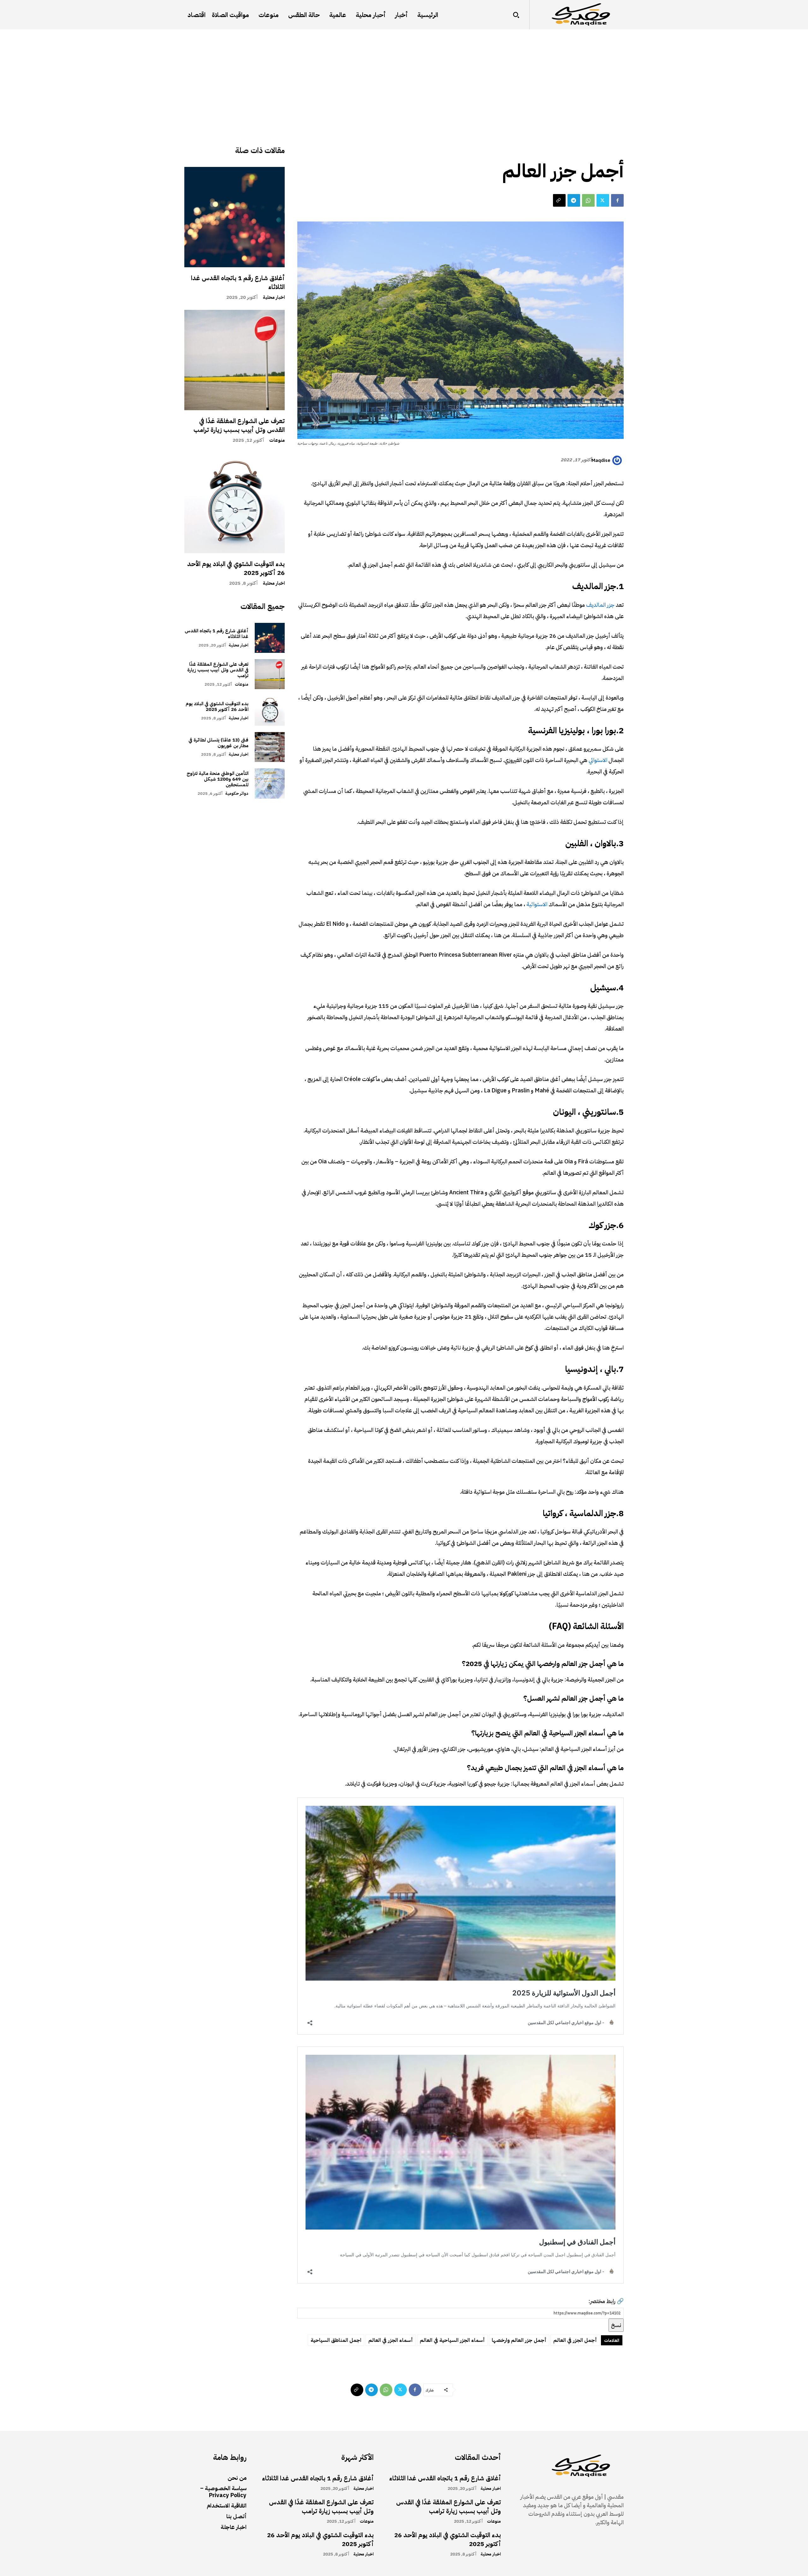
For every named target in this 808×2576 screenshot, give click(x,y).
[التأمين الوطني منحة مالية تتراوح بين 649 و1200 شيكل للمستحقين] (270, 783)
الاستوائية (536, 904)
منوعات (277, 440)
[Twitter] (603, 200)
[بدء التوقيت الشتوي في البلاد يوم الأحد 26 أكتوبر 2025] (235, 503)
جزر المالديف (600, 605)
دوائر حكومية (237, 793)
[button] (516, 15)
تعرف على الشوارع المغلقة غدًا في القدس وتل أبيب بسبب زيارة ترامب (239, 425)
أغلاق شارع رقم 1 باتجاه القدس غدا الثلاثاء (238, 282)
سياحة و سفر (605, 148)
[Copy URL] (559, 200)
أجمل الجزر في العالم (575, 2340)
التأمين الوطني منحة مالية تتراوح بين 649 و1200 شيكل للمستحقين (217, 779)
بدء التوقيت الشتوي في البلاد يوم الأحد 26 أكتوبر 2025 (236, 568)
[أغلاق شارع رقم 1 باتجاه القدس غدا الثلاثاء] (235, 217)
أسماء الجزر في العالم (391, 2340)
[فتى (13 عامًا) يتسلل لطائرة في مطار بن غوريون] (270, 747)
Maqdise (601, 460)
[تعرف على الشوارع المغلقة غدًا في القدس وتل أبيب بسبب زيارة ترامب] (235, 360)
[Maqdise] (618, 460)
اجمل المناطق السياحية (336, 2340)
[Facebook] (617, 200)
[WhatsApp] (588, 200)
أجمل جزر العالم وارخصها (519, 2340)
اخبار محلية (274, 297)
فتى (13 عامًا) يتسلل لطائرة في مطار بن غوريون (218, 743)
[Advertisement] (404, 77)
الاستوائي (597, 760)
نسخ (616, 2325)
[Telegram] (574, 200)
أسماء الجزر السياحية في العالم (452, 2340)
